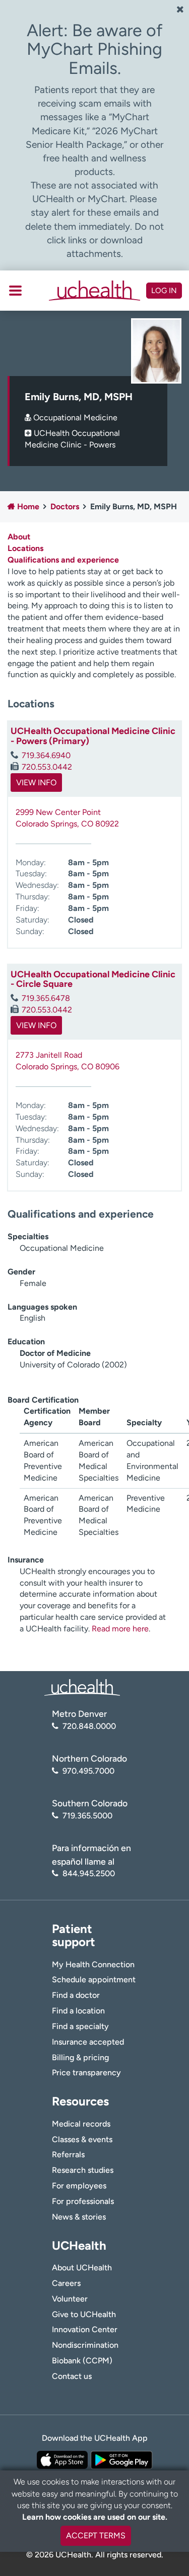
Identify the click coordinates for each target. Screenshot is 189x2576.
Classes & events (82, 2139)
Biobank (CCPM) (82, 2361)
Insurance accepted (88, 2042)
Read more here (120, 1629)
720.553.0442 (47, 767)
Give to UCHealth (84, 2314)
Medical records (81, 2124)
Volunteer (70, 2299)
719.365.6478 (46, 998)
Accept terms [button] (96, 2536)
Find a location (78, 2011)
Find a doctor (76, 1995)
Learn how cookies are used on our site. (95, 2517)
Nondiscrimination (85, 2345)
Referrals (68, 2154)
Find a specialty (80, 2026)
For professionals (83, 2201)
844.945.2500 (89, 1873)
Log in (164, 291)
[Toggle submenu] (15, 291)
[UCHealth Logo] (82, 1687)
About (19, 537)
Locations (25, 548)
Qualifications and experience (63, 560)
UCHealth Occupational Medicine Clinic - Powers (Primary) (93, 736)
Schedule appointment (94, 1980)
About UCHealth (82, 2268)
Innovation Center (85, 2329)
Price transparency (86, 2073)
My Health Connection (93, 1964)
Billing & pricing (80, 2057)
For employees (79, 2186)
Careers (66, 2283)
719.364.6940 (46, 755)
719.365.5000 (87, 1816)
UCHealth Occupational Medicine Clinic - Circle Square (93, 979)
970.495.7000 (88, 1771)
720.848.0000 (89, 1726)
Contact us (72, 2376)
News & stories (79, 2217)
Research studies (83, 2170)
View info (36, 783)
